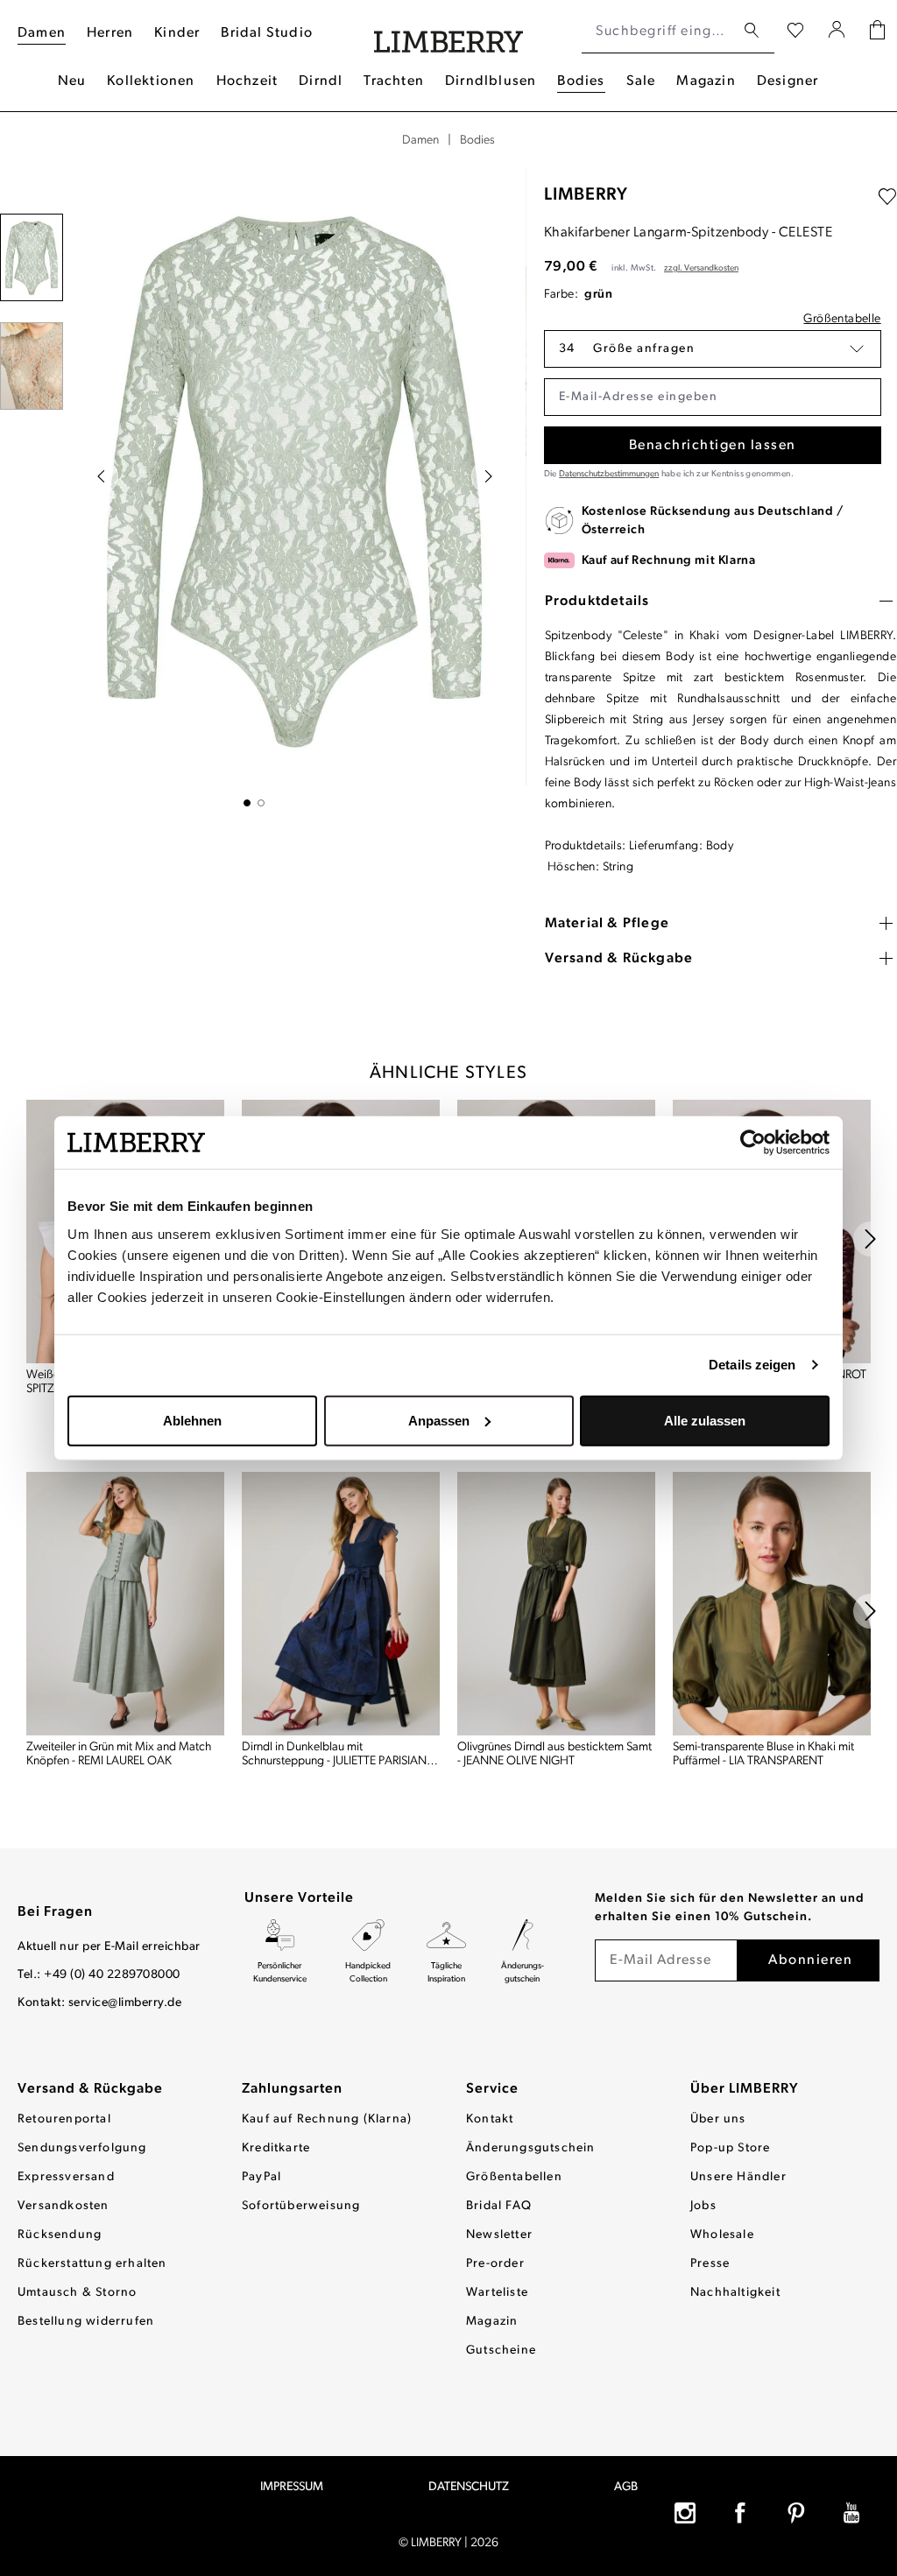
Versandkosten (64, 2206)
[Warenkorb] (877, 32)
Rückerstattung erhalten (92, 2264)
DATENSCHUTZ (469, 2487)
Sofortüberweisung (301, 2206)
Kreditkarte (276, 2148)
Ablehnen (192, 1420)
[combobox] (658, 32)
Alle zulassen (705, 1420)
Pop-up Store (730, 2148)
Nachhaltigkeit (735, 2293)
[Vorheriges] (101, 476)
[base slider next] (871, 1239)
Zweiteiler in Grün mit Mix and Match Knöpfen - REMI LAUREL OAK (119, 1754)
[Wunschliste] (795, 32)
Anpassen (439, 1420)
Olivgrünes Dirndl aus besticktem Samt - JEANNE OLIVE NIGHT (554, 1754)
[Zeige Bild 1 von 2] (247, 803)
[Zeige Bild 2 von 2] (261, 803)
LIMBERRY (586, 195)
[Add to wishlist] (887, 197)
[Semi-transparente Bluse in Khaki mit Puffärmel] (772, 1604)
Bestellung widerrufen (86, 2322)
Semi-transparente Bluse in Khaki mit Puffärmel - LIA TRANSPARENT (763, 1754)
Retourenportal (64, 2119)
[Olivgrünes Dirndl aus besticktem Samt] (556, 1604)
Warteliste (497, 2293)
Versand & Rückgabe (90, 2089)
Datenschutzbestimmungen (609, 474)
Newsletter (499, 2235)
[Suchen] (752, 31)
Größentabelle (842, 319)
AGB (626, 2487)
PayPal (261, 2177)
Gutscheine (501, 2351)
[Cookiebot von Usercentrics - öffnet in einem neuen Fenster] (753, 1143)
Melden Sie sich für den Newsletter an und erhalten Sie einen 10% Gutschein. (730, 1908)
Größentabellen (514, 2177)
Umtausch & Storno (77, 2293)
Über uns (718, 2119)
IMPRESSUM (292, 2487)
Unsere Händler (738, 2177)
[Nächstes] (489, 476)
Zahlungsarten (292, 2089)
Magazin (492, 2322)
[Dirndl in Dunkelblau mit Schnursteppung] (341, 1604)
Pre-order (495, 2264)
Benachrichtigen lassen (713, 446)
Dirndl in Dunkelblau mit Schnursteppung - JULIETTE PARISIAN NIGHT (334, 1755)
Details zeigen (752, 1365)
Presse (710, 2264)
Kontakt (490, 2119)
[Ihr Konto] (837, 32)
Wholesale (722, 2235)
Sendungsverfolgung (82, 2148)
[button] (713, 349)
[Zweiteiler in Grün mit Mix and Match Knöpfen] (125, 1604)
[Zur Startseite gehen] (449, 32)
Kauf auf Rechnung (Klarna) (327, 2119)
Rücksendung (60, 2235)
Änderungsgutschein (531, 2148)
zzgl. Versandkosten (701, 268)
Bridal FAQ (499, 2206)
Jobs (703, 2206)
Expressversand (66, 2177)
